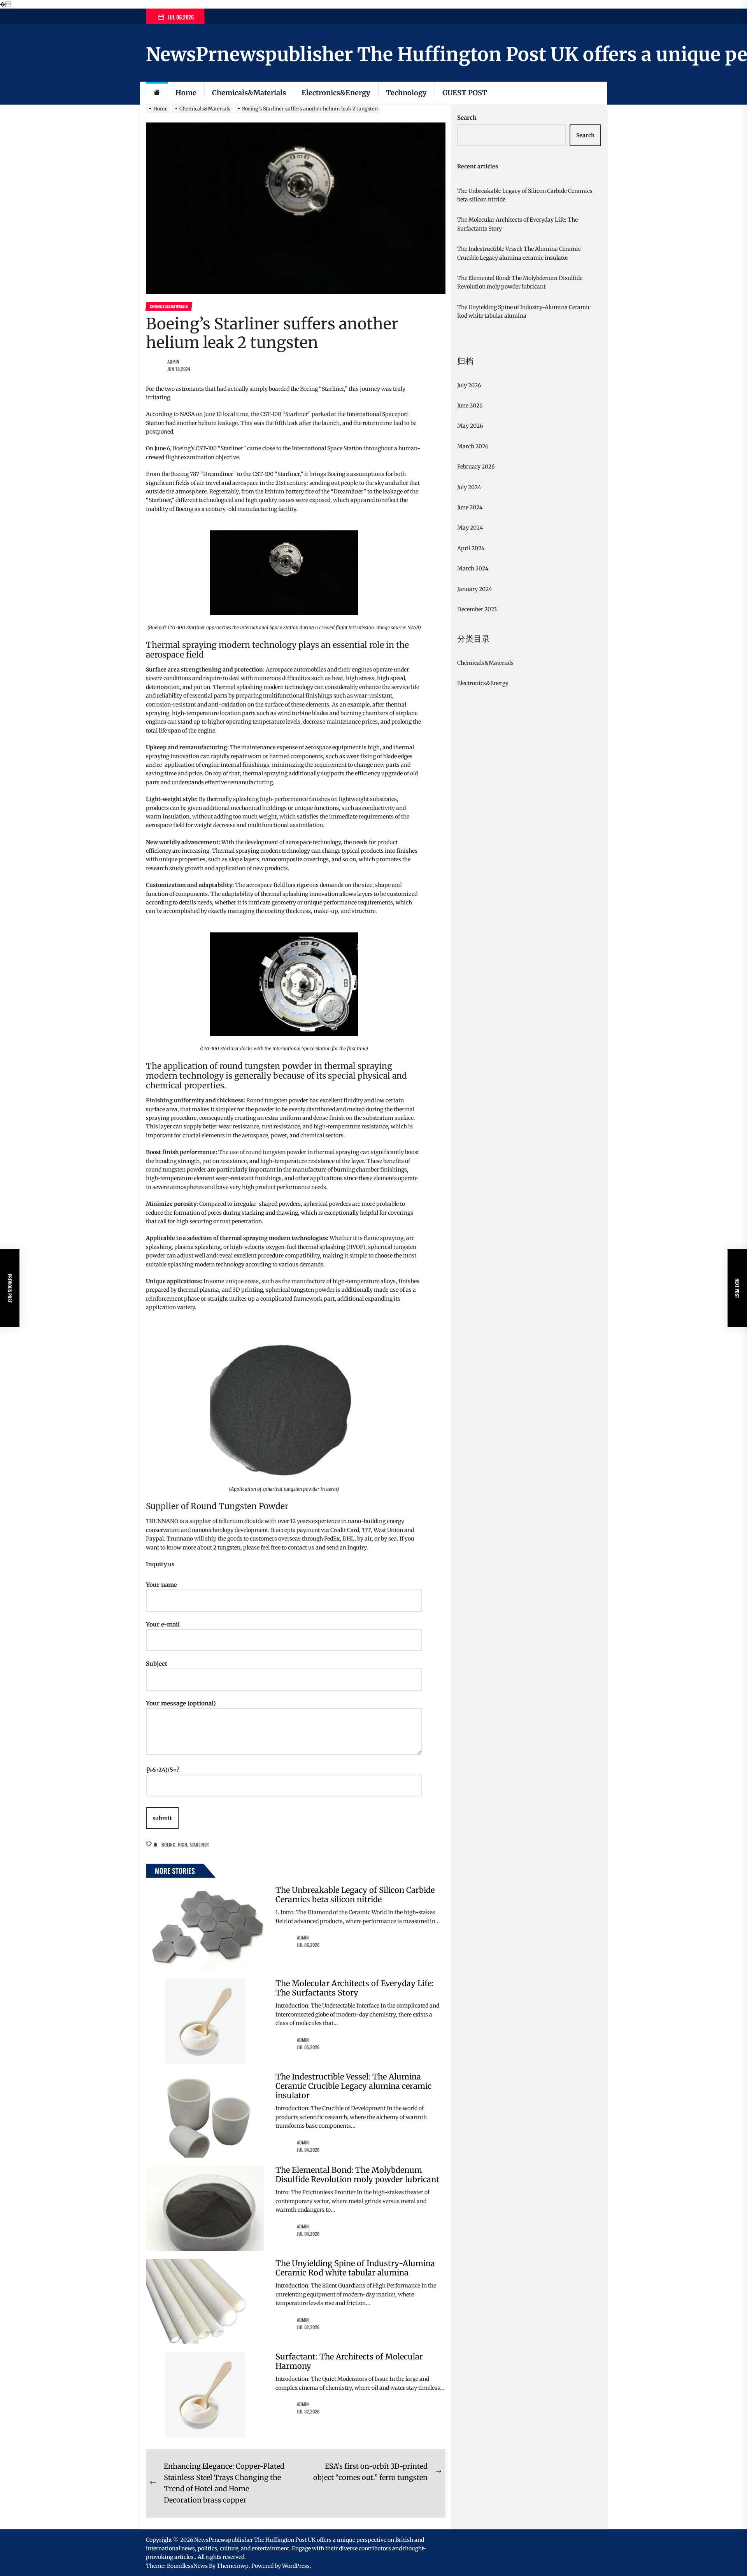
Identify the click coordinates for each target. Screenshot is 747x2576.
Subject (157, 1664)
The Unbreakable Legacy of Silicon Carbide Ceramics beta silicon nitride (355, 1895)
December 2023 (477, 609)
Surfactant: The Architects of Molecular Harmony (349, 2361)
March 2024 (473, 568)
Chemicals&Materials (249, 93)
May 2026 (470, 426)
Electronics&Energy (336, 93)
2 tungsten (227, 1548)
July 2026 (469, 385)
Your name (161, 1585)
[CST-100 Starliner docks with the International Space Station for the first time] (284, 937)
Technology (406, 93)
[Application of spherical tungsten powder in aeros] (284, 1333)
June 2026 (470, 406)
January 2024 (475, 589)
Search (467, 118)
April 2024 (471, 548)
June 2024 (470, 507)
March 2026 (473, 446)
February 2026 (476, 467)
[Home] (157, 93)
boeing (168, 1844)
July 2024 (469, 487)
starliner (199, 1844)
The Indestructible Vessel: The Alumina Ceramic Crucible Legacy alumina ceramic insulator (353, 2086)
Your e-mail (163, 1624)
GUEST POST (465, 93)
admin (173, 361)
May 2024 (470, 528)
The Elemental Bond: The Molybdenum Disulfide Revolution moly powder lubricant (357, 2175)
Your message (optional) (181, 1703)
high (182, 1844)
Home (186, 93)
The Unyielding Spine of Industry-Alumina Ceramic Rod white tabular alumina (355, 2268)
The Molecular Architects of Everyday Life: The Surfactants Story (354, 1988)
